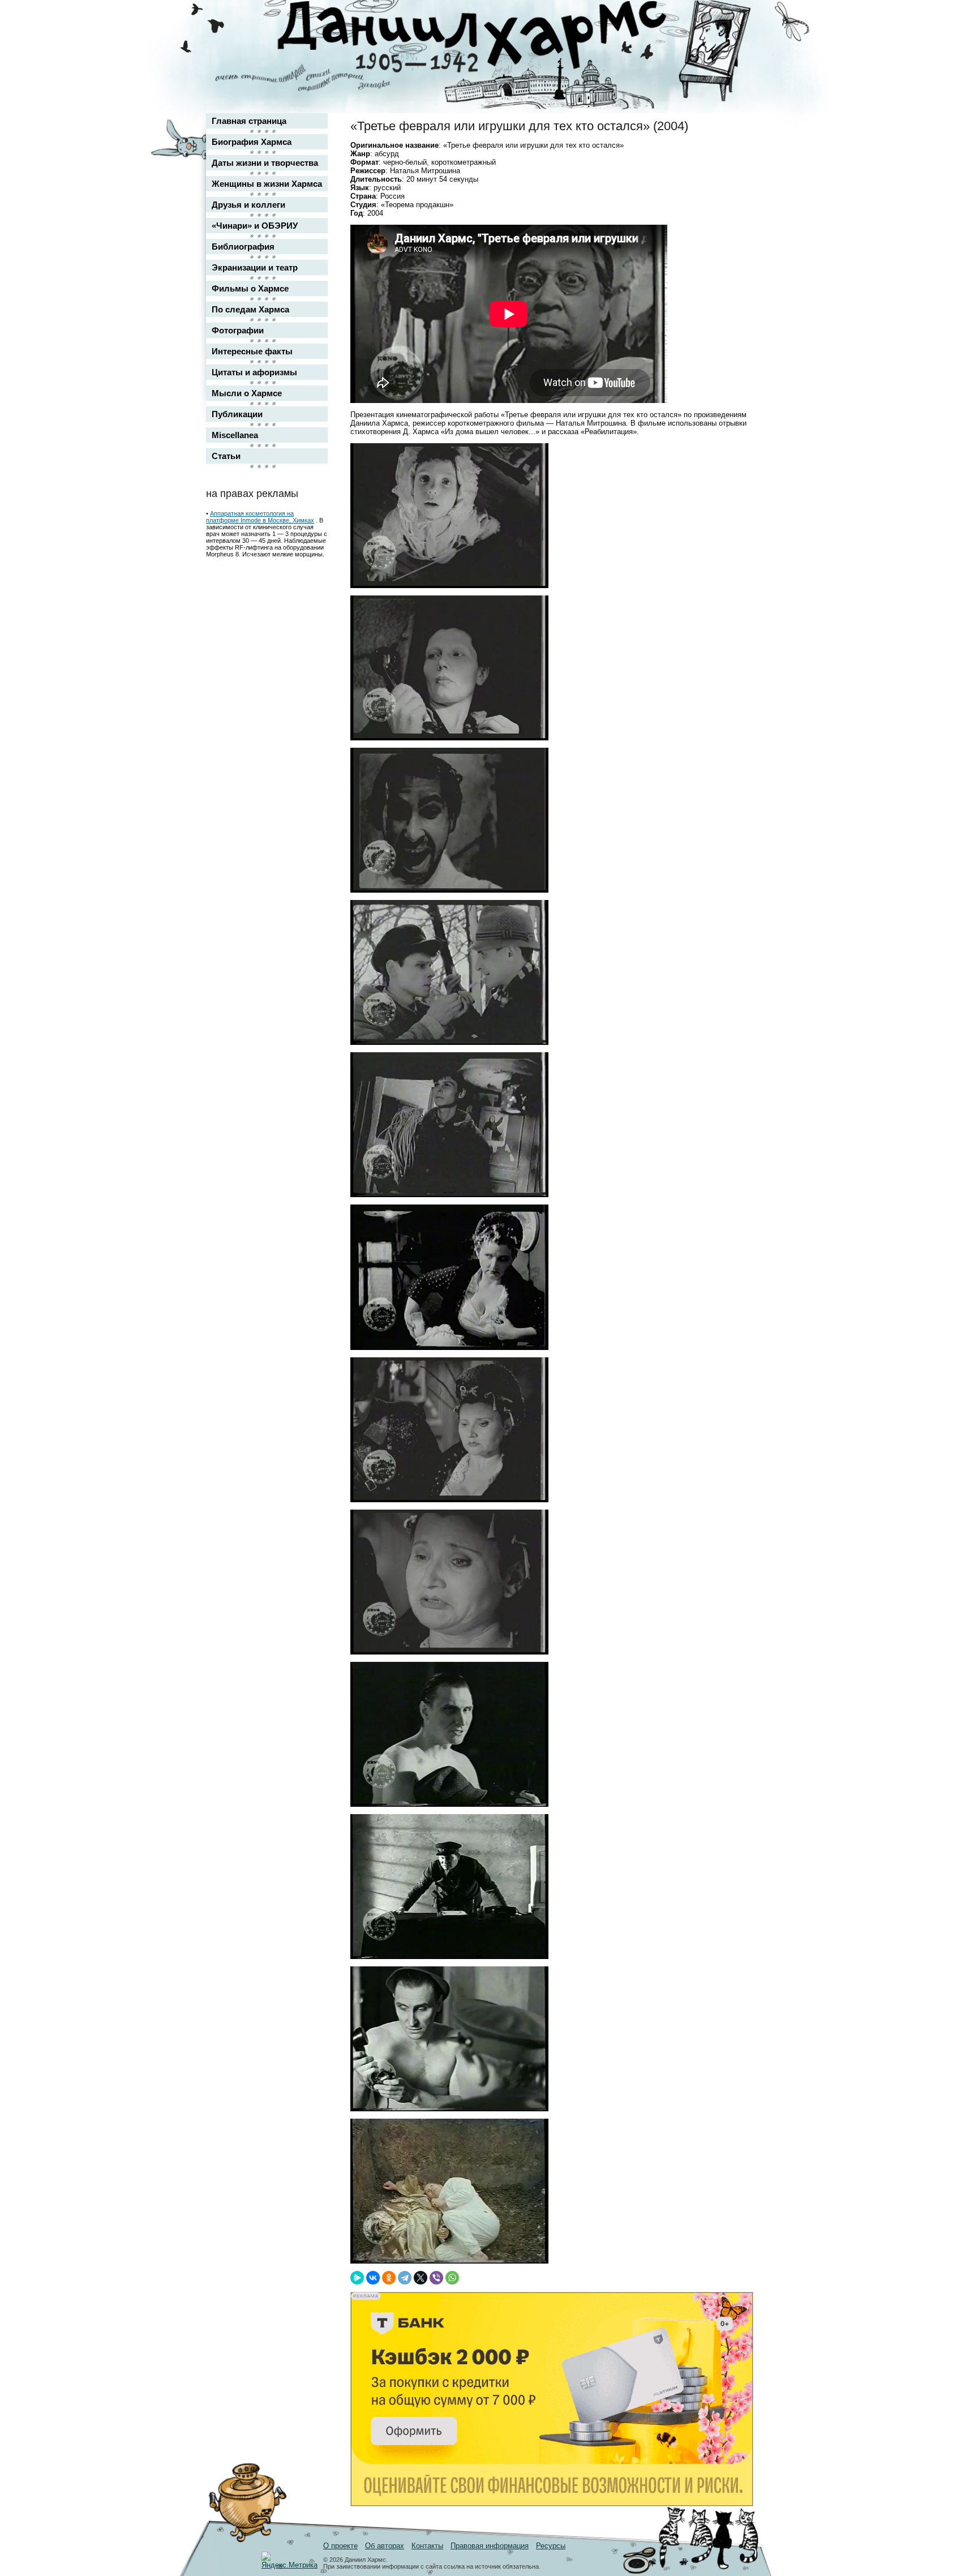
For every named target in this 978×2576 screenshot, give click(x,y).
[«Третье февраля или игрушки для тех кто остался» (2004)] (449, 586)
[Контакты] (736, 41)
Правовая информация (490, 2546)
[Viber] (436, 2278)
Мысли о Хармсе (247, 393)
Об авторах (385, 2546)
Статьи (226, 456)
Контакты (427, 2546)
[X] (421, 2278)
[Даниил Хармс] (493, 37)
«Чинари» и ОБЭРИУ (255, 226)
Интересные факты (252, 351)
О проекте (340, 2546)
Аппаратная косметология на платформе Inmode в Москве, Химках (260, 517)
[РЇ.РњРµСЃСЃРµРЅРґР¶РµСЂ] (357, 2278)
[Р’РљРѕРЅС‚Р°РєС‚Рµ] (373, 2278)
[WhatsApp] (452, 2278)
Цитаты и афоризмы (254, 372)
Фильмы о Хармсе (250, 288)
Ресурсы (551, 2546)
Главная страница (249, 121)
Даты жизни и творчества (265, 163)
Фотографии (238, 330)
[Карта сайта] (736, 19)
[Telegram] (405, 2278)
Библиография (243, 247)
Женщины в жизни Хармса (267, 184)
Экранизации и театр (255, 267)
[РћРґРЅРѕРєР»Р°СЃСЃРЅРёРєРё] (389, 2278)
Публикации (237, 414)
